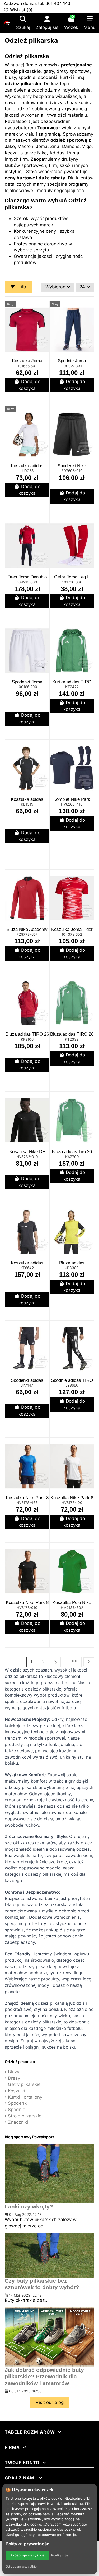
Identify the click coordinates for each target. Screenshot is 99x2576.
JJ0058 (27, 471)
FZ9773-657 (27, 934)
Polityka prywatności (28, 2544)
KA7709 (72, 1157)
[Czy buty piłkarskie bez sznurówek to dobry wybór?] (49, 2255)
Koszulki (16, 2091)
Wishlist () (21, 10)
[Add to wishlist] (45, 310)
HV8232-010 (27, 1157)
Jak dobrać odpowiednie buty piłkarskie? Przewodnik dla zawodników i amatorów (44, 2377)
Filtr (22, 287)
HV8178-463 (27, 1503)
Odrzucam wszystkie (21, 2566)
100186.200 (27, 687)
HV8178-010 (27, 1608)
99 (75, 1662)
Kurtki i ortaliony (25, 2097)
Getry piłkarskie (24, 2084)
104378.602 (72, 934)
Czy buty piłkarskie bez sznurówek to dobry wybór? (42, 2284)
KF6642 (27, 1268)
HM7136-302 (72, 1608)
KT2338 (72, 1039)
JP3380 (72, 1268)
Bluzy (14, 2072)
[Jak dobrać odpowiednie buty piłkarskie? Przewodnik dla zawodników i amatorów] (49, 2337)
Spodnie (17, 2110)
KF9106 (27, 1039)
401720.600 (72, 582)
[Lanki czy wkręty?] (49, 2173)
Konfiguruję (60, 2555)
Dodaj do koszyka (29, 385)
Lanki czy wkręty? (29, 2207)
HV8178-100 (72, 1503)
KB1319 (27, 804)
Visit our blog (50, 2402)
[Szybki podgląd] (45, 320)
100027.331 (72, 366)
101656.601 (27, 366)
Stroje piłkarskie (25, 2116)
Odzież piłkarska (20, 2062)
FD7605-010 (72, 471)
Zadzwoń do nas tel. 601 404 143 (37, 3)
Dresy (14, 2078)
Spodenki (18, 2103)
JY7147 (27, 1385)
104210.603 (27, 582)
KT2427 (72, 687)
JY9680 (72, 1385)
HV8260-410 (72, 804)
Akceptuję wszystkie (27, 2555)
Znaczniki (18, 2122)
